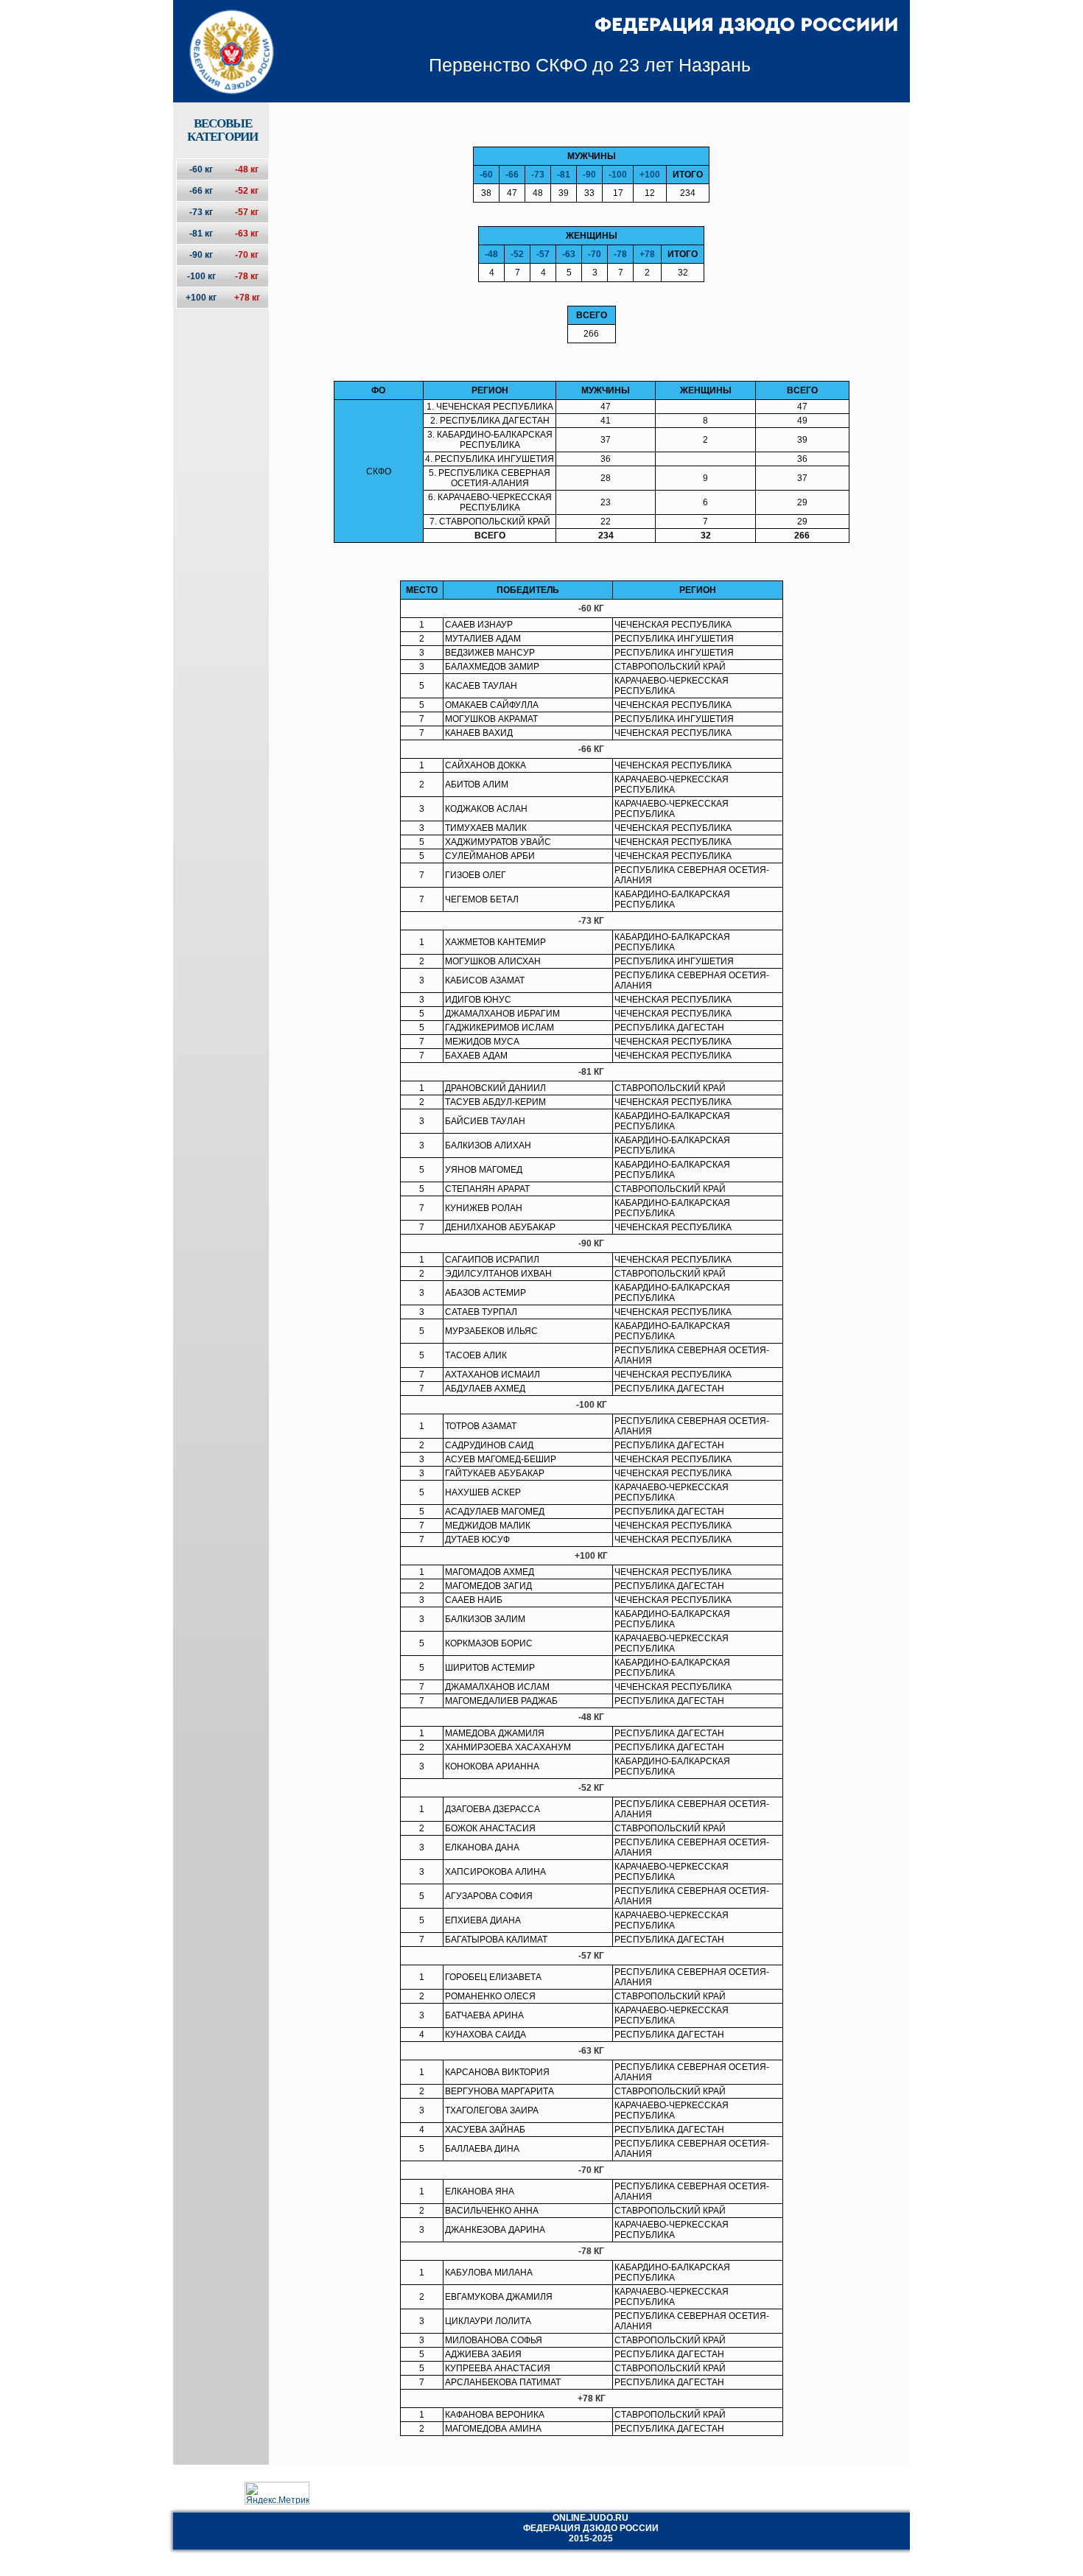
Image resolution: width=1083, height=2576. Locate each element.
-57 (543, 254)
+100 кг (201, 298)
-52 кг (247, 191)
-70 (595, 254)
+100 (650, 175)
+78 (647, 254)
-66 (512, 175)
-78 (620, 254)
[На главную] (222, 39)
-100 (618, 175)
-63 (569, 254)
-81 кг (201, 234)
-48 (491, 254)
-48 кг (247, 169)
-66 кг (201, 191)
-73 (538, 175)
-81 (564, 175)
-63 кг (247, 234)
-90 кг (201, 255)
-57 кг (247, 212)
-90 (589, 175)
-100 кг (201, 276)
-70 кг (247, 255)
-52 (517, 254)
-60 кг (201, 169)
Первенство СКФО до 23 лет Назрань (590, 65)
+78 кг (247, 298)
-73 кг (201, 212)
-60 (486, 175)
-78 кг (247, 276)
